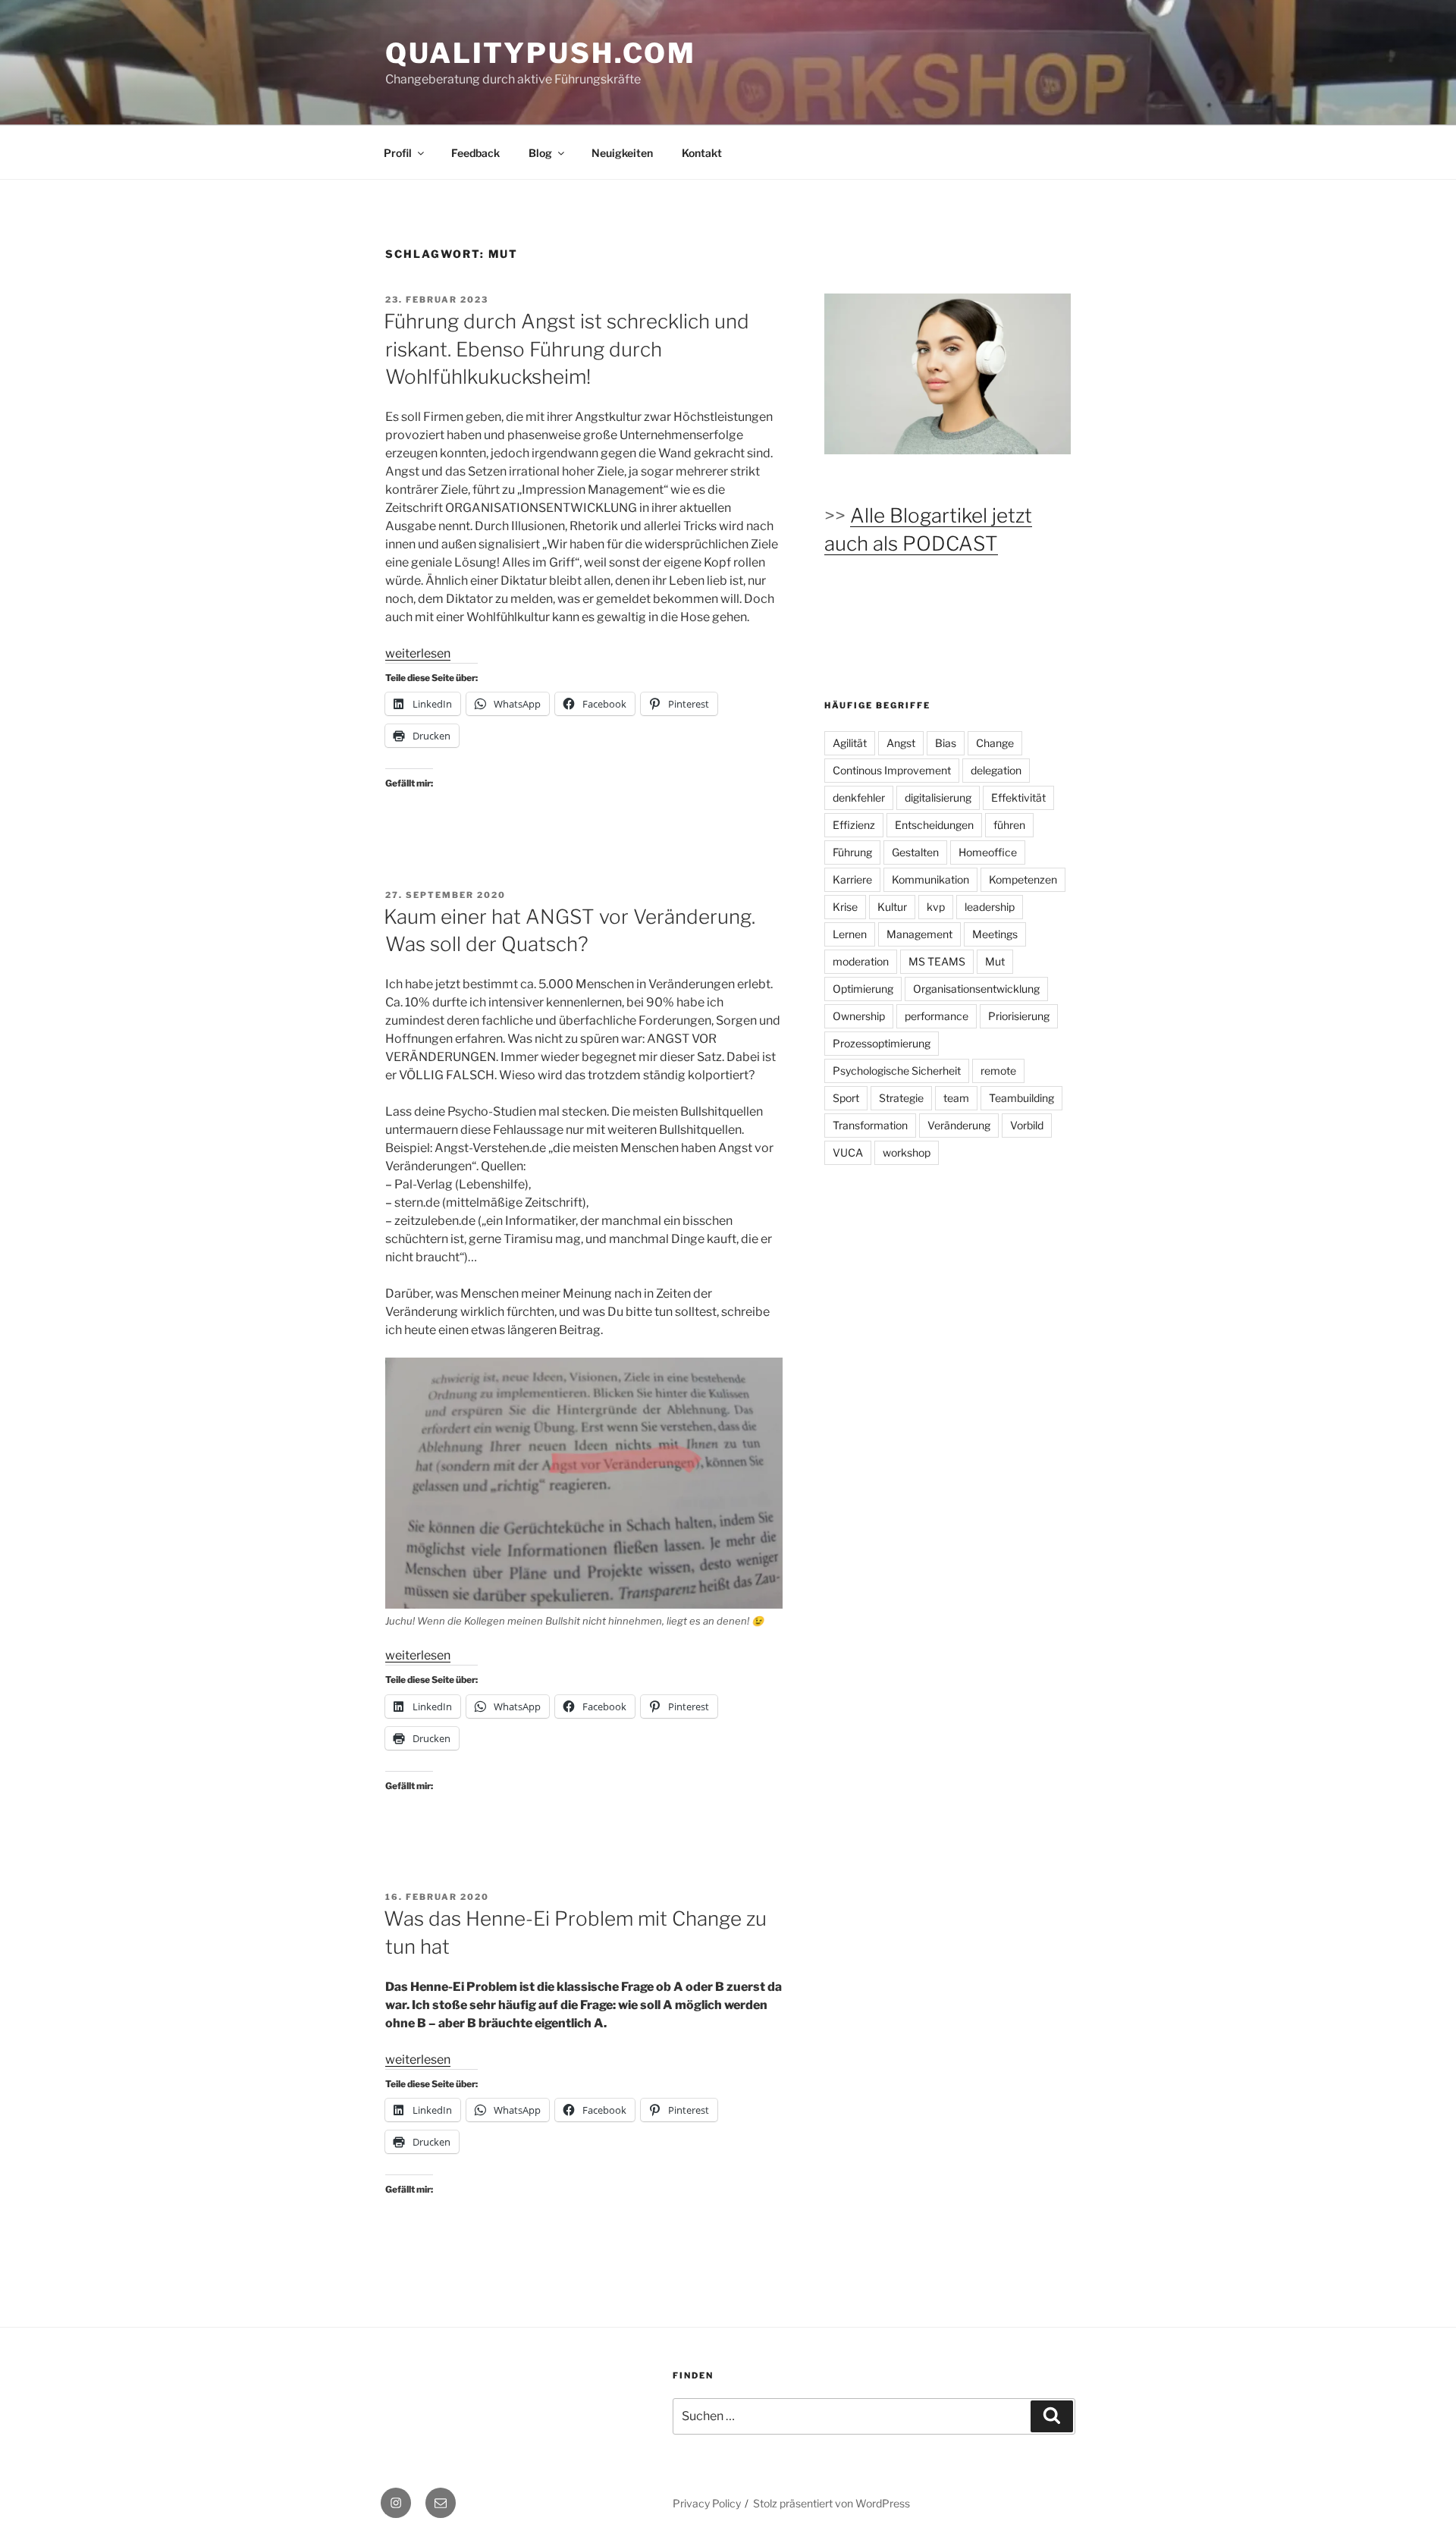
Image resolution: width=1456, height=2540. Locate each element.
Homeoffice (988, 852)
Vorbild (1027, 1125)
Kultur (892, 907)
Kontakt (702, 153)
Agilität (850, 743)
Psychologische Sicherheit (897, 1071)
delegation (996, 770)
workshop (907, 1152)
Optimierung (863, 989)
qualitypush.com (541, 53)
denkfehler (859, 797)
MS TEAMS (937, 961)
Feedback (475, 153)
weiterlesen (418, 653)
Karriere (852, 879)
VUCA (848, 1152)
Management (919, 934)
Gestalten (915, 852)
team (956, 1098)
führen (1009, 825)
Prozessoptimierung (882, 1043)
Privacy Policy (707, 2503)
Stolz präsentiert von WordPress (832, 2503)
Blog (540, 153)
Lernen (850, 934)
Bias (946, 743)
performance (937, 1016)
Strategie (901, 1098)
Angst (901, 743)
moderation (861, 961)
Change (995, 743)
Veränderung (959, 1125)
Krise (845, 907)
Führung (852, 852)
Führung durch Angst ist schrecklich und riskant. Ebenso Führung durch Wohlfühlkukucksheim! (566, 349)
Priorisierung (1019, 1016)
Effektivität (1018, 797)
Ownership (859, 1016)
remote (998, 1071)
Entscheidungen (934, 825)
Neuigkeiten (622, 153)
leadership (990, 907)
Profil (398, 153)
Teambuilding (1021, 1098)
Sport (846, 1098)
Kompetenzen (1023, 879)
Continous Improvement (892, 770)
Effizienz (854, 825)
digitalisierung (938, 797)
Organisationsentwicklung (976, 989)
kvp (936, 907)
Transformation (870, 1125)
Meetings (995, 934)
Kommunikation (930, 879)
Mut (995, 961)
